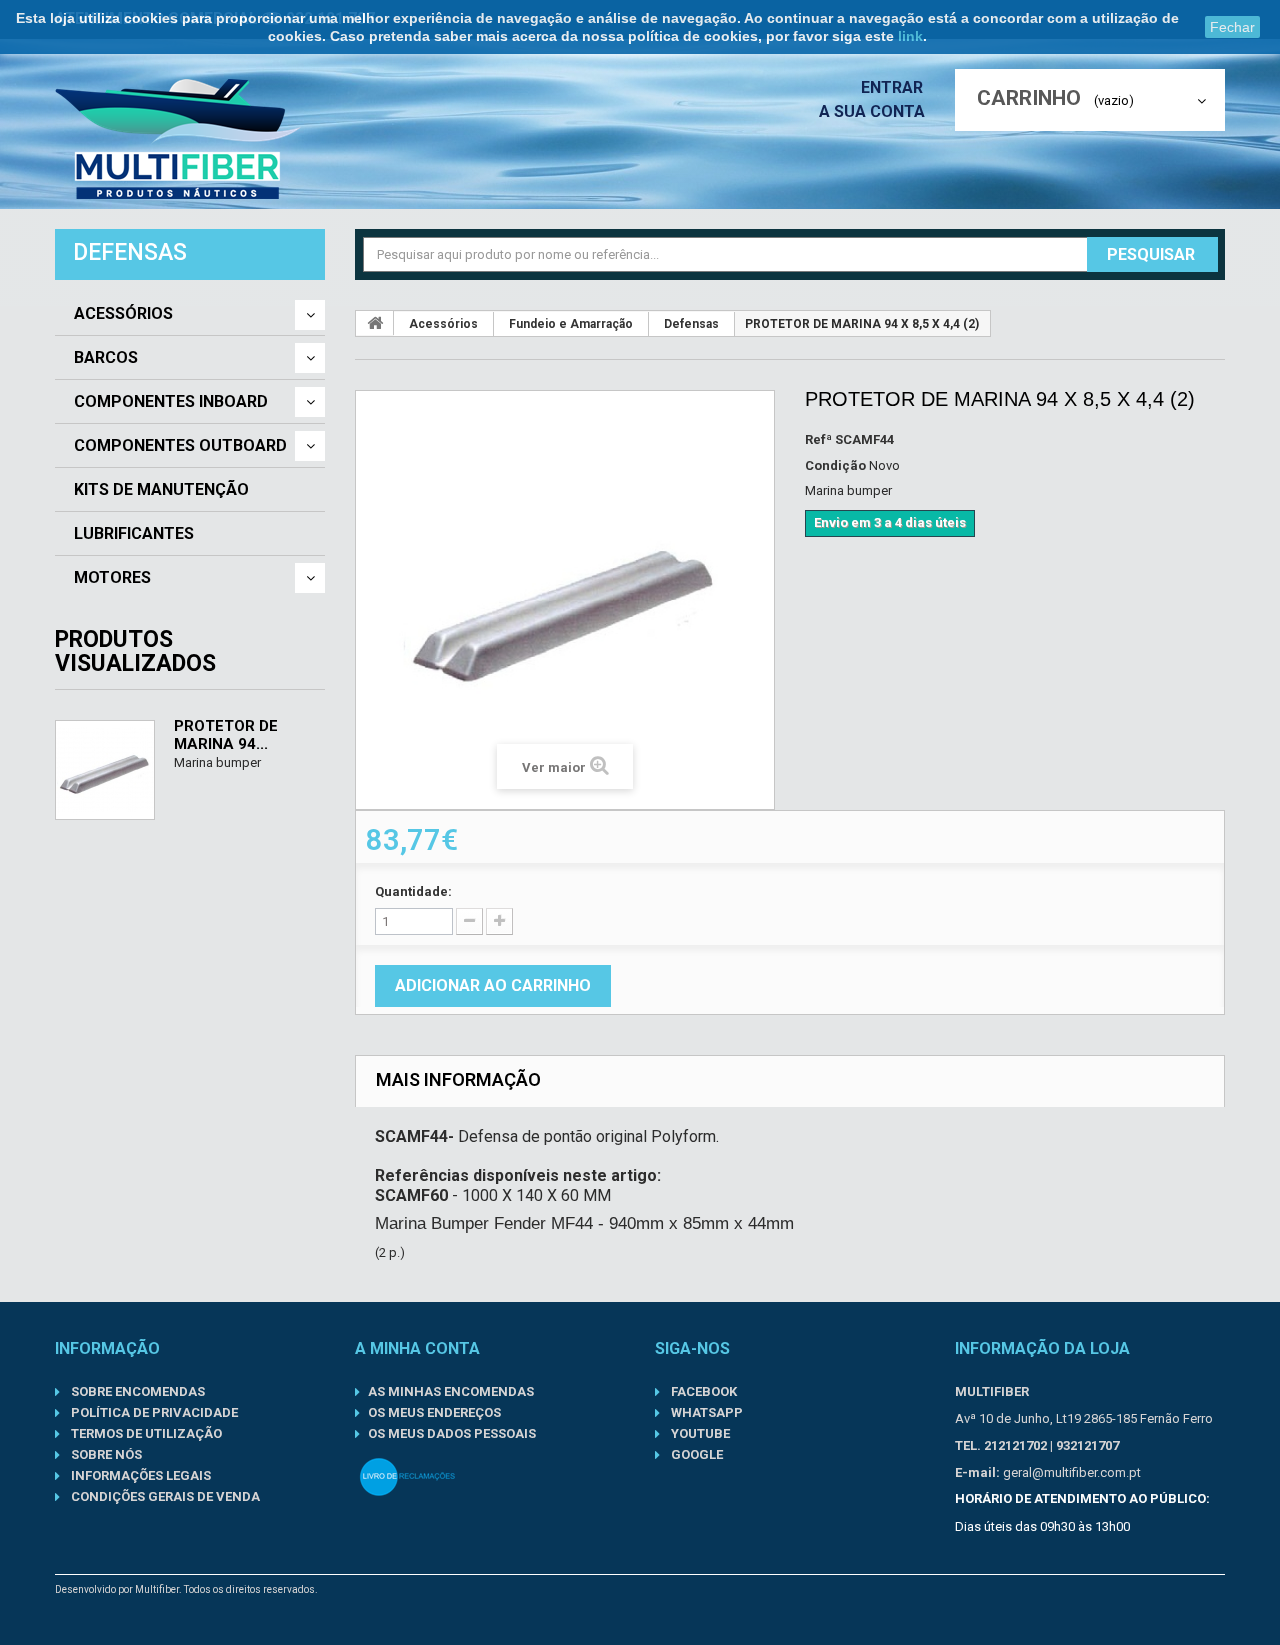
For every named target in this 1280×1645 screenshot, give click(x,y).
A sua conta (872, 111)
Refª (818, 439)
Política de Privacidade (153, 1412)
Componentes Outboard (180, 446)
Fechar (1232, 27)
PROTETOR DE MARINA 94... (226, 735)
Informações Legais (139, 1475)
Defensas (691, 324)
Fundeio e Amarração (571, 324)
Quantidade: (413, 891)
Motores (112, 578)
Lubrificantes (134, 534)
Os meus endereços (434, 1412)
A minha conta (417, 1348)
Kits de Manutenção (161, 490)
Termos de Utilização (145, 1433)
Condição (835, 465)
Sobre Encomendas (136, 1391)
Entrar (894, 87)
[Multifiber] (178, 139)
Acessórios (123, 314)
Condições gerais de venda (164, 1496)
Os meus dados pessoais (452, 1433)
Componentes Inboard (171, 402)
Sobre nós (105, 1454)
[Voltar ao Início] (375, 323)
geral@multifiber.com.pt (1072, 1472)
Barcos (106, 358)
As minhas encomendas (451, 1391)
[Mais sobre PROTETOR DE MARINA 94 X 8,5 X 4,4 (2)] (105, 770)
